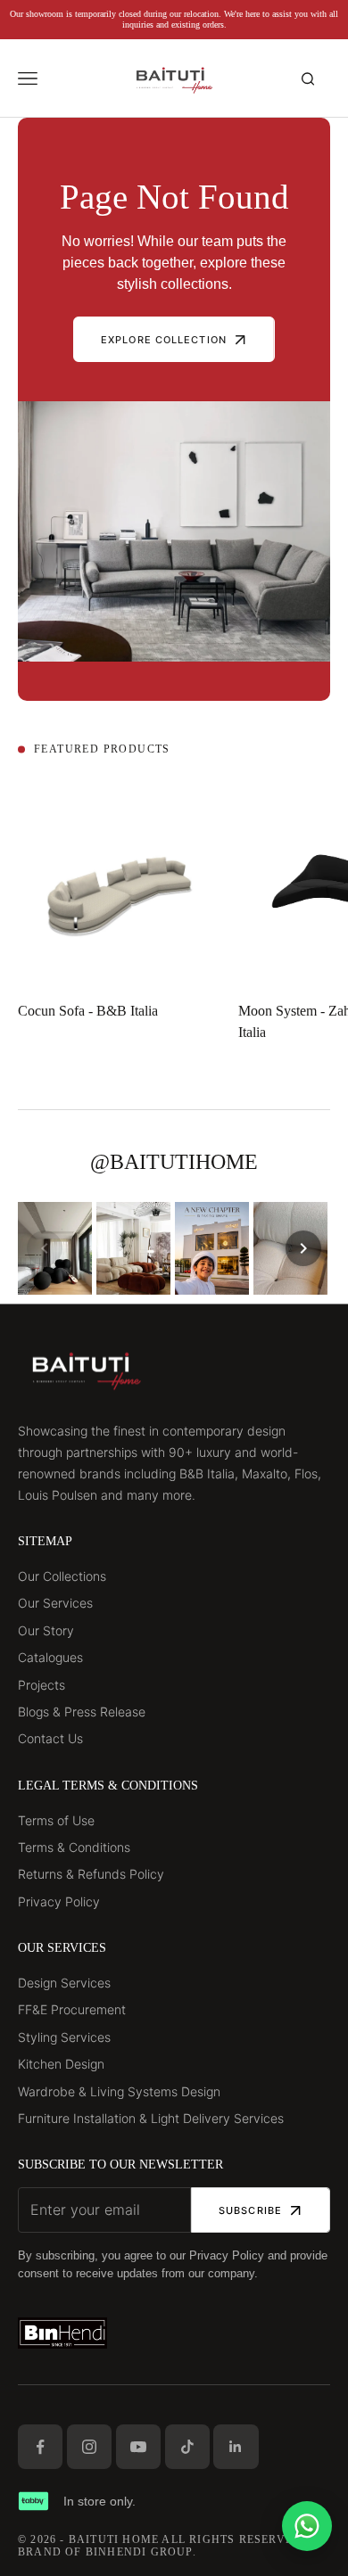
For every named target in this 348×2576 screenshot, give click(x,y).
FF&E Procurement (72, 2009)
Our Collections (62, 1576)
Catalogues (50, 1657)
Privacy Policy (59, 1901)
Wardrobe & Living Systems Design (119, 2091)
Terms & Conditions (74, 1847)
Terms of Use (56, 1820)
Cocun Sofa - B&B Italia (88, 1011)
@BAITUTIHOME (174, 1162)
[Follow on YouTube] (138, 2447)
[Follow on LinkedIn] (236, 2447)
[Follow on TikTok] (187, 2447)
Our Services (55, 1603)
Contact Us (50, 1738)
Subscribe (250, 2210)
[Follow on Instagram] (89, 2447)
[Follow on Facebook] (40, 2447)
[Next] (303, 1248)
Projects (41, 1685)
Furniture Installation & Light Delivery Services (151, 2118)
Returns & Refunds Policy (91, 1874)
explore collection (164, 340)
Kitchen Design (61, 2064)
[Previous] (45, 1248)
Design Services (64, 1983)
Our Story (46, 1630)
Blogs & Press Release (82, 1712)
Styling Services (64, 2037)
